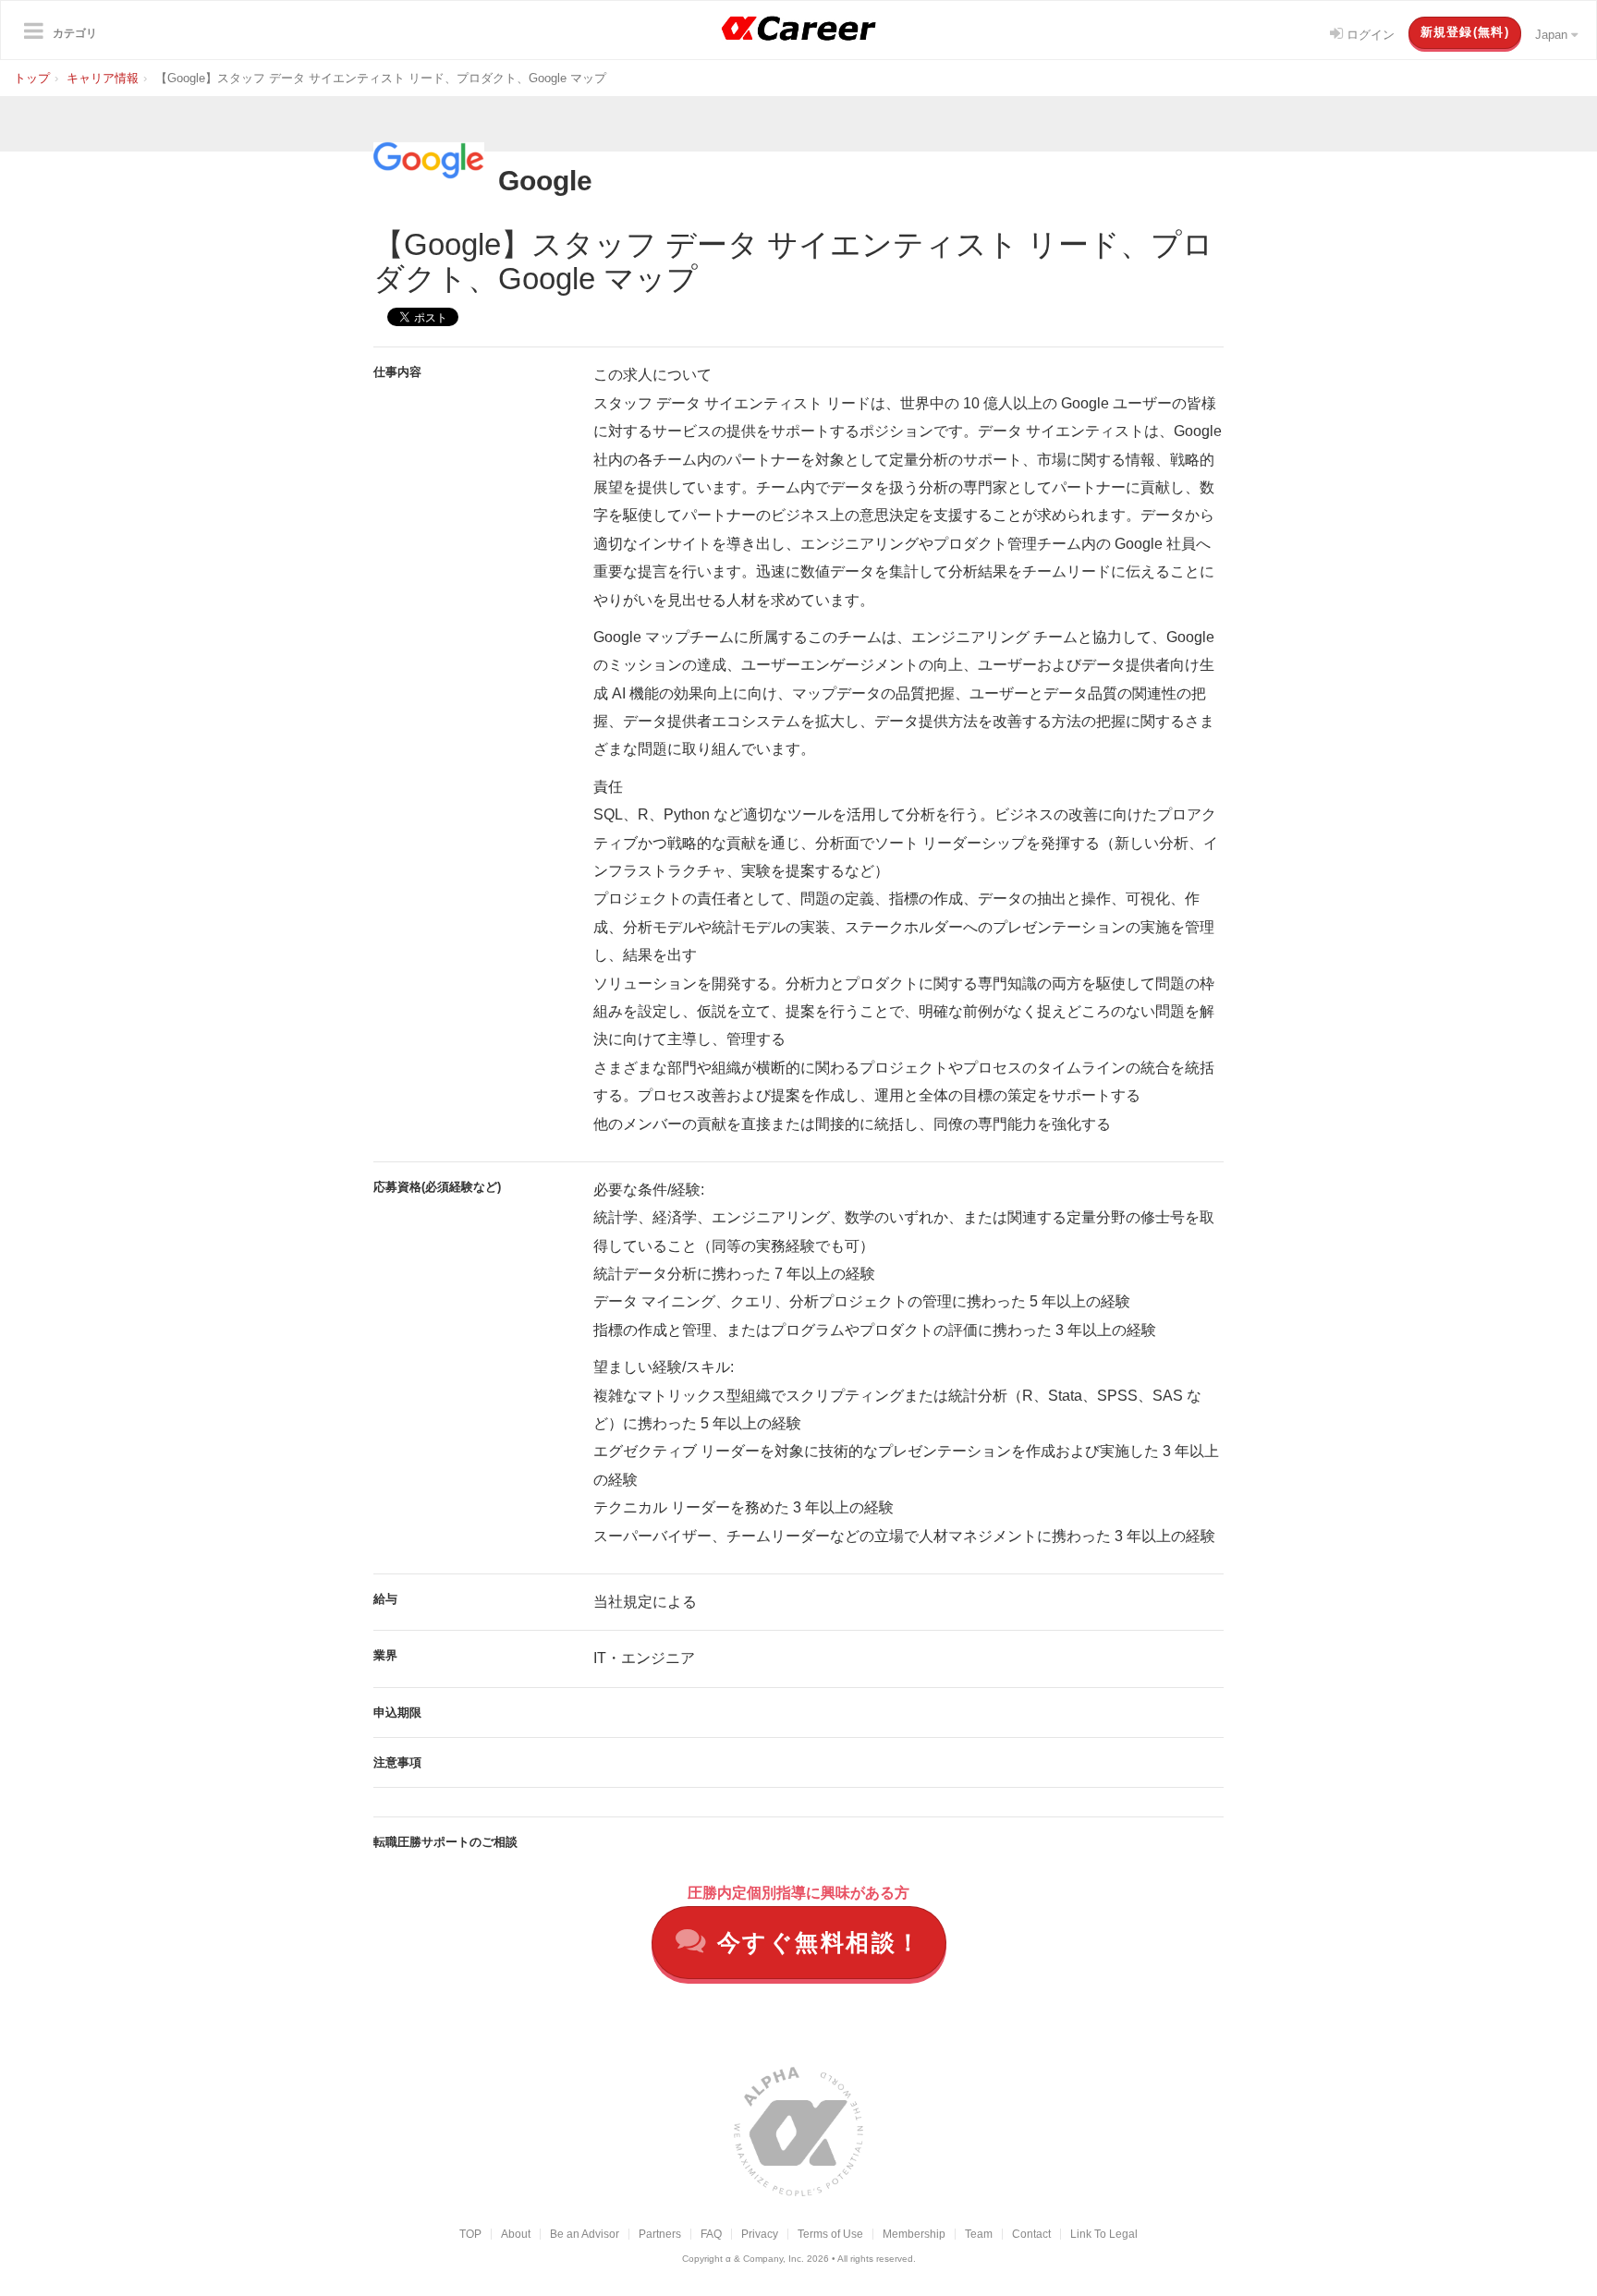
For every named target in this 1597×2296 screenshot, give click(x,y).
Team (979, 2234)
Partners (660, 2234)
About (516, 2234)
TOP (470, 2234)
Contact (1031, 2234)
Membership (914, 2234)
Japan (1553, 35)
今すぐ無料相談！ (815, 1942)
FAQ (711, 2234)
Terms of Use (830, 2234)
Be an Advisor (585, 2234)
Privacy (760, 2234)
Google (545, 181)
